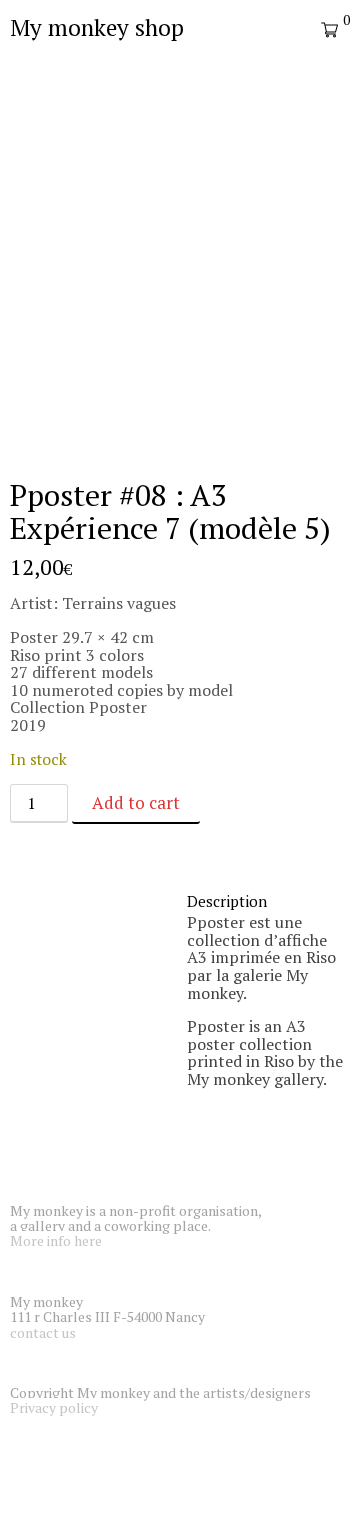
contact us (43, 1332)
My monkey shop (97, 27)
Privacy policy (54, 1407)
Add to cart (136, 802)
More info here (56, 1240)
